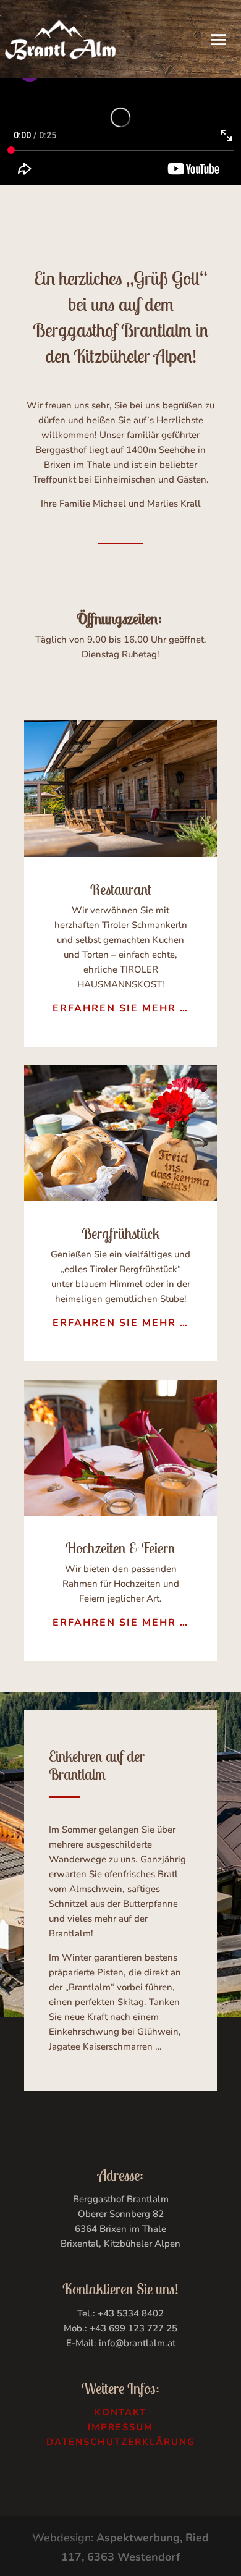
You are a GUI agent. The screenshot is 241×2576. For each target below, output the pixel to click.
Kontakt (120, 2412)
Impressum (120, 2427)
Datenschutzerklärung (121, 2442)
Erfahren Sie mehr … (120, 1008)
